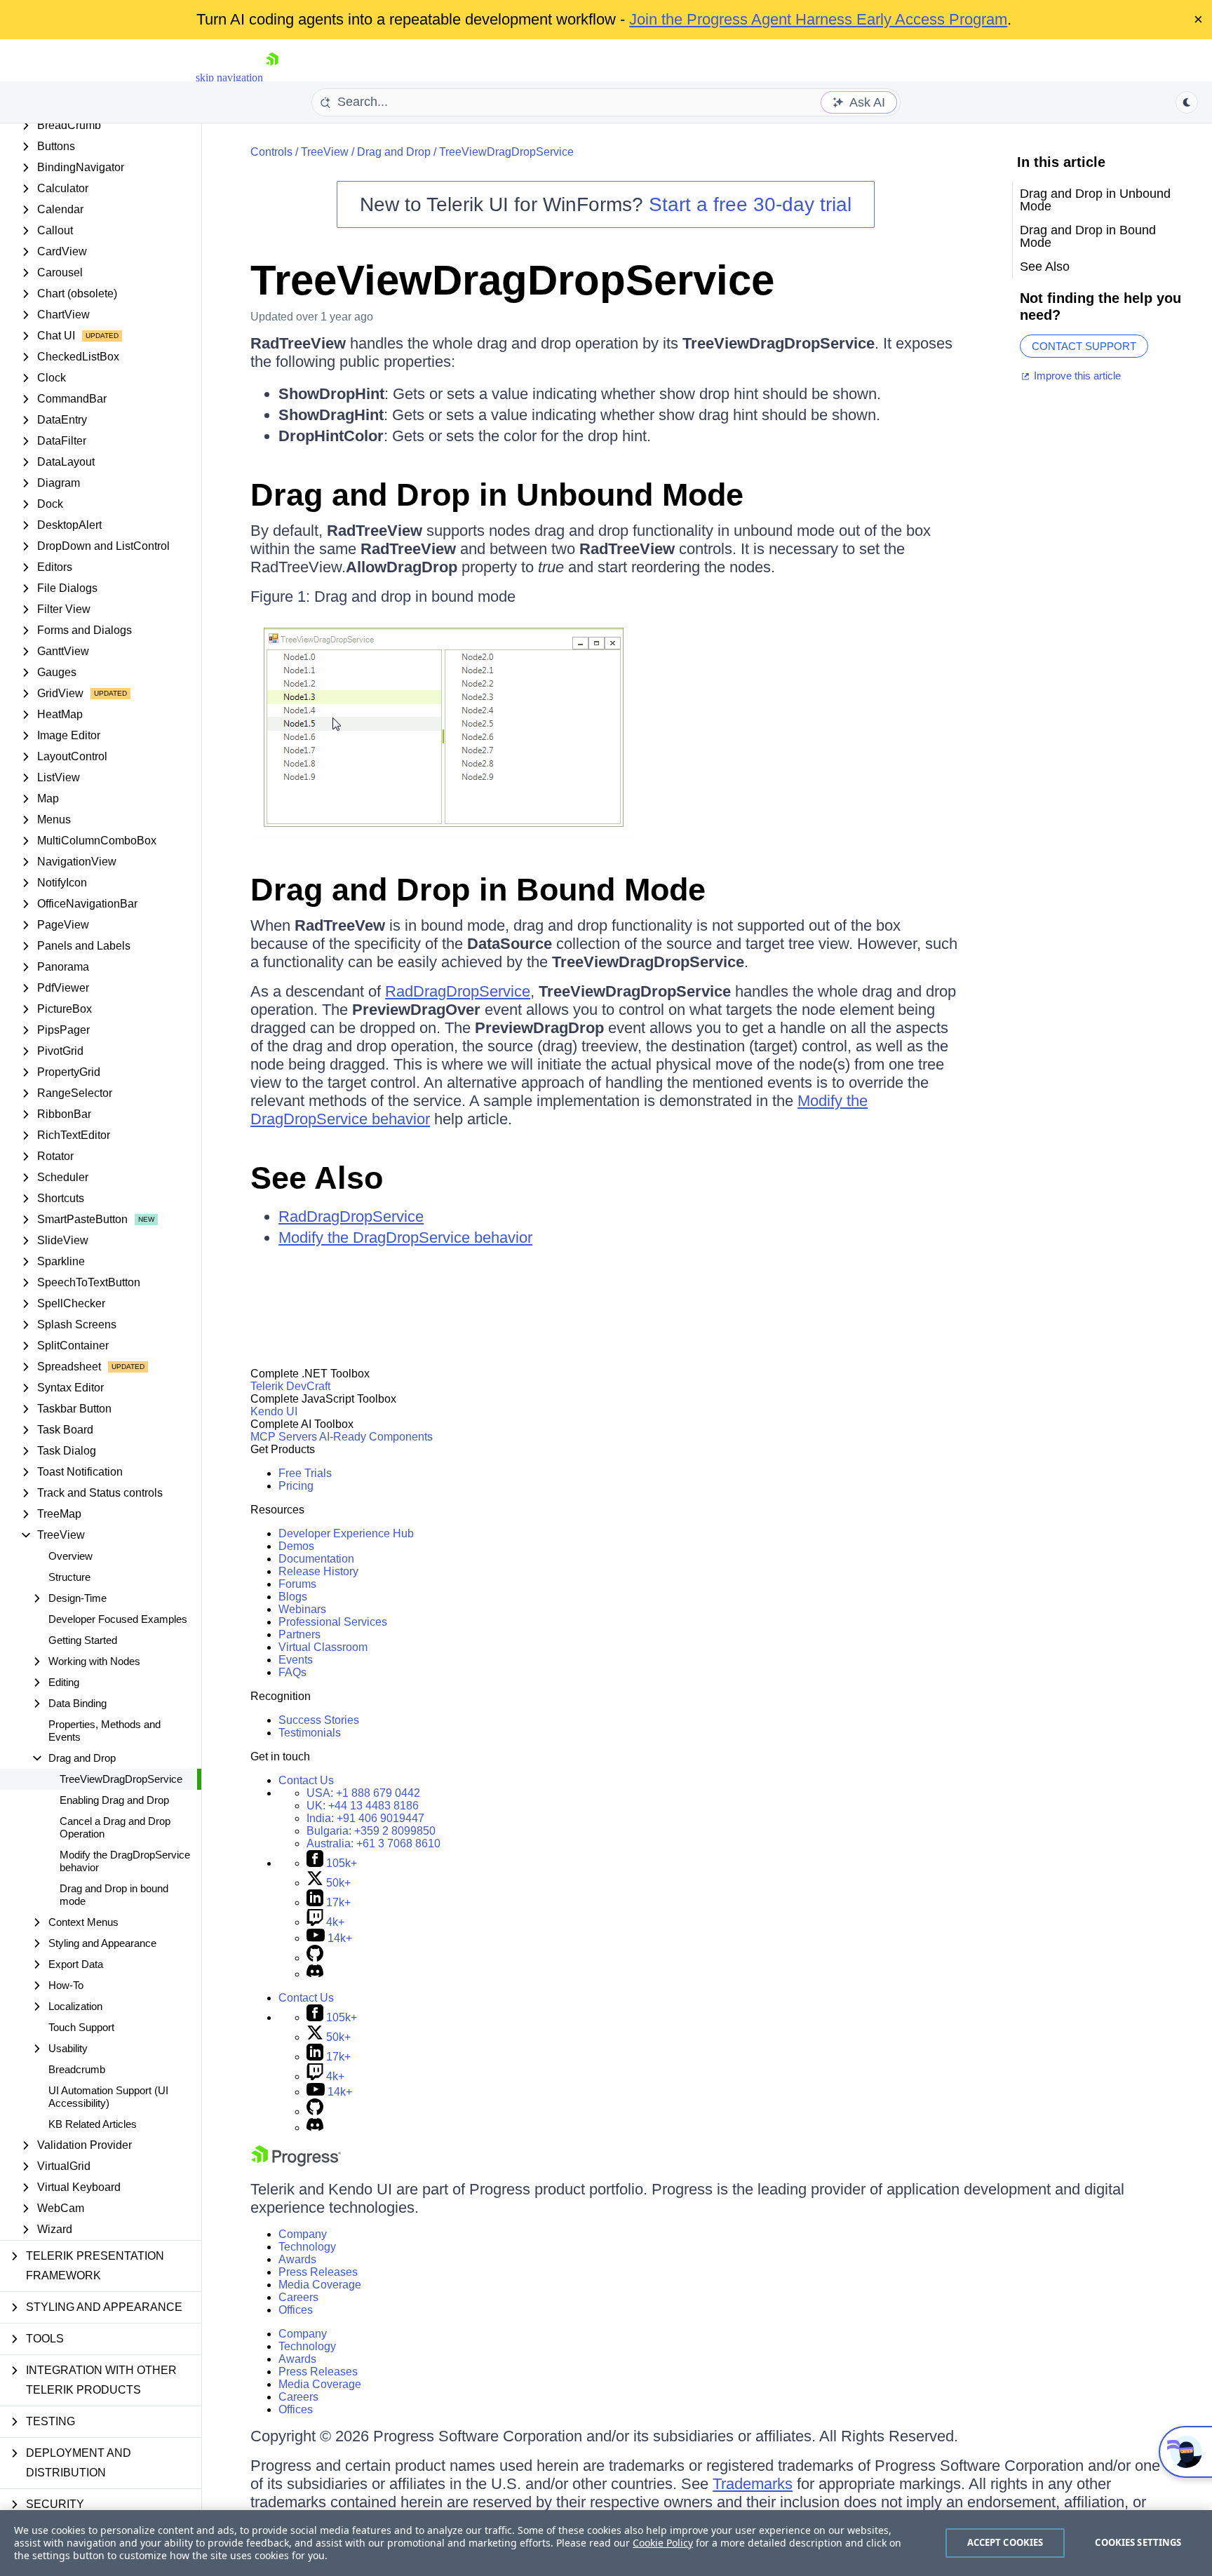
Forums (297, 1584)
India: (365, 1818)
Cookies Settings (1138, 2542)
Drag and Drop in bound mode (114, 1895)
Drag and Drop (394, 152)
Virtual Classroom (323, 1647)
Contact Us (306, 1780)
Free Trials (305, 1473)
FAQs (292, 1672)
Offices (296, 2310)
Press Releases (318, 2272)
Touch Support (81, 2027)
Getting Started (83, 1640)
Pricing (296, 1486)
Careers (298, 2297)
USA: (363, 1793)
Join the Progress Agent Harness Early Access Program (818, 19)
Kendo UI (274, 1411)
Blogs (293, 1597)
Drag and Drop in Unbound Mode (497, 495)
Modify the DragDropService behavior (125, 1861)
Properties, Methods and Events (105, 1731)
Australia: (373, 1843)
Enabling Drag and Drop (114, 1800)
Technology (307, 2247)
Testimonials (310, 1733)
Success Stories (319, 1720)
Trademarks (753, 2484)
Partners (299, 1634)
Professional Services (333, 1622)
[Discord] (315, 1974)
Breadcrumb (77, 2069)
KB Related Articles (93, 2124)
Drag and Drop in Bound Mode (478, 890)
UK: (363, 1806)
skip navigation (229, 77)
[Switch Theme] (1187, 102)
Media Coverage (320, 2285)
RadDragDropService (458, 991)
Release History (318, 1571)
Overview (70, 1556)
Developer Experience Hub (346, 1533)
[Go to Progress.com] (296, 2163)
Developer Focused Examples (118, 1619)
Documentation (316, 1559)
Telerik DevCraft (290, 1386)
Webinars (302, 1609)
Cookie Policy (663, 2543)
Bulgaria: (371, 1831)
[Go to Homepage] (272, 77)
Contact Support (1084, 346)
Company (303, 2234)
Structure (69, 1577)
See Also (317, 1178)
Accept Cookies (1005, 2542)
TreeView (325, 152)
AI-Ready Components (376, 1437)
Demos (296, 1546)
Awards (297, 2259)
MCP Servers (284, 1437)
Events (296, 1660)
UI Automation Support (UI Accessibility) (108, 2097)
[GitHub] (315, 1958)
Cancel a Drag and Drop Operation (115, 1827)
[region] (606, 2543)
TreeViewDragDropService (121, 1779)
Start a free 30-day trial (750, 204)
